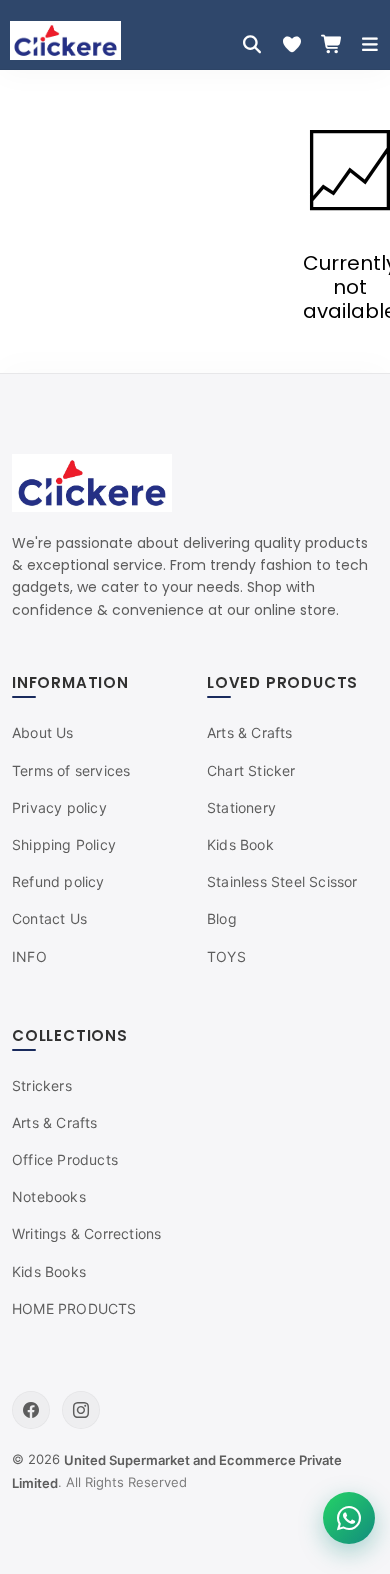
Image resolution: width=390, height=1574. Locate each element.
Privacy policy (59, 807)
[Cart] (332, 44)
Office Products (65, 1159)
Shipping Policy (64, 844)
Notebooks (49, 1196)
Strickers (42, 1085)
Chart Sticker (251, 770)
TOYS (226, 956)
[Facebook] (31, 1410)
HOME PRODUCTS (74, 1308)
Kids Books (49, 1271)
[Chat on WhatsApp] (349, 1518)
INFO (29, 956)
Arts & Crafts (250, 732)
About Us (43, 732)
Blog (222, 918)
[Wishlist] (292, 44)
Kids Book (240, 844)
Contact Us (49, 918)
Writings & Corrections (86, 1233)
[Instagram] (81, 1410)
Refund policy (58, 881)
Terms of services (71, 770)
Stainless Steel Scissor (282, 881)
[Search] (252, 44)
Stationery (241, 807)
